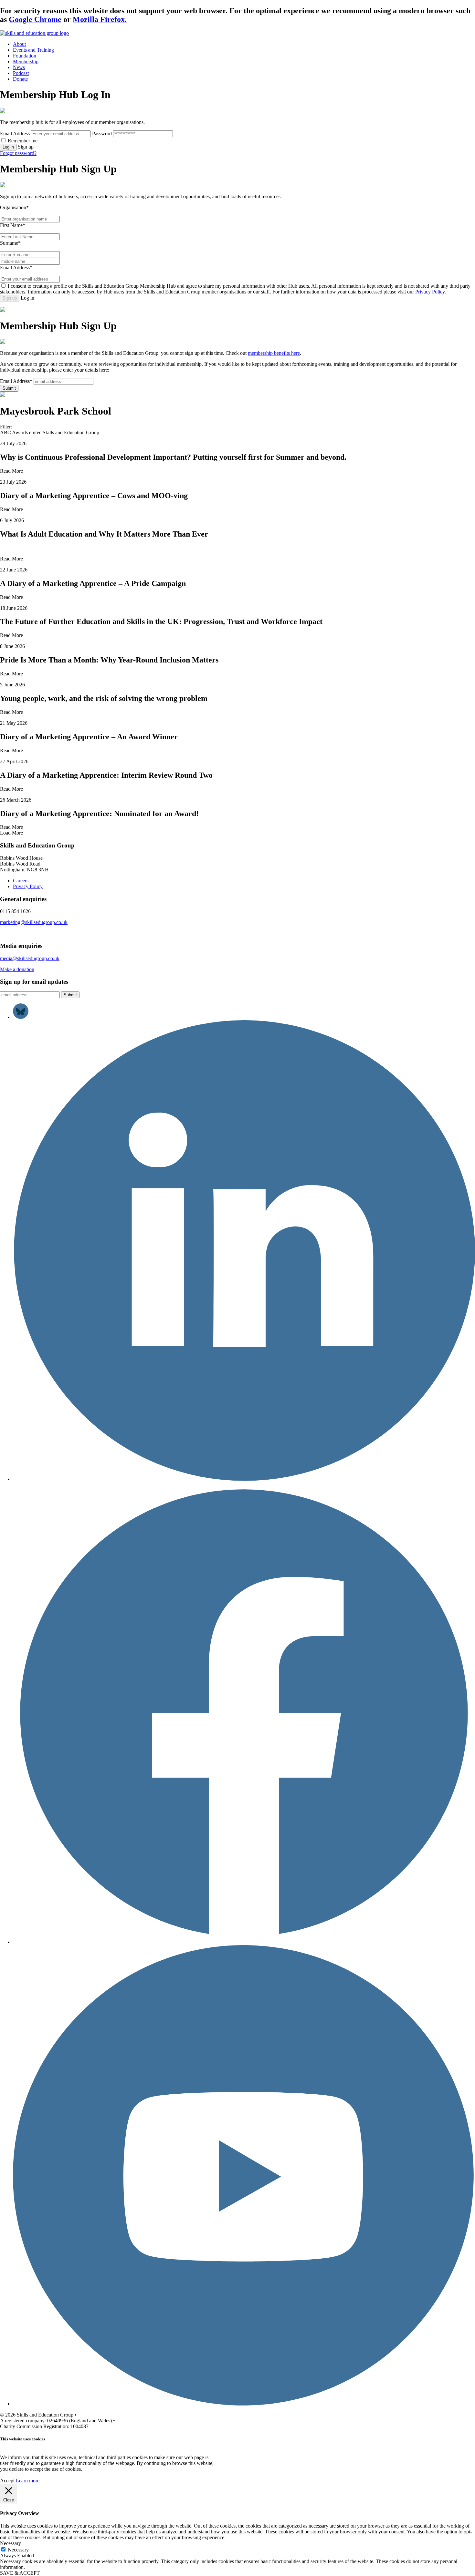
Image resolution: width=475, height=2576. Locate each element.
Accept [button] (7, 2481)
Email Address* (16, 267)
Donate (20, 79)
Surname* (10, 243)
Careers (21, 881)
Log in (8, 147)
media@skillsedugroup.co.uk (30, 958)
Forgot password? (18, 153)
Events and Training (33, 50)
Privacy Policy (430, 292)
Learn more (28, 2481)
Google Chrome (35, 19)
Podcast (21, 73)
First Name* (13, 225)
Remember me (23, 141)
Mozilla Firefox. (100, 19)
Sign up (10, 298)
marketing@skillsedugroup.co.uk (34, 922)
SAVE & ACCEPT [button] (20, 2573)
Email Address (15, 133)
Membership (26, 62)
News (19, 67)
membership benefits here (274, 353)
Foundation (25, 56)
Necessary (18, 2550)
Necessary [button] (11, 2543)
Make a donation (17, 969)
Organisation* (14, 207)
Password (102, 133)
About (19, 44)
